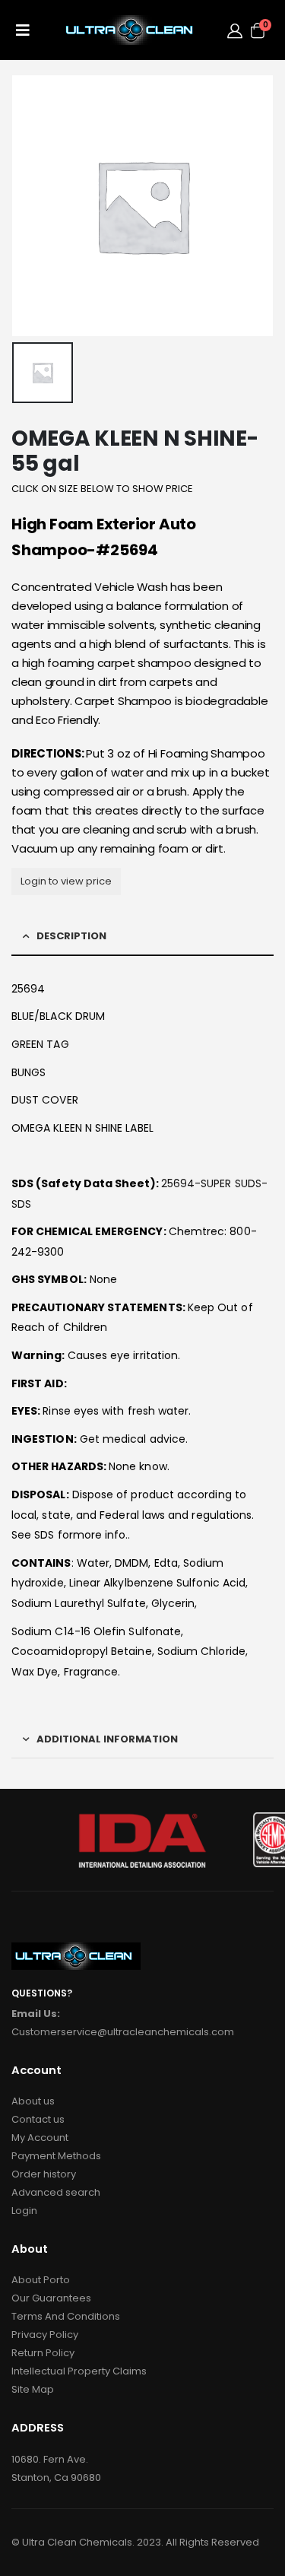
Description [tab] (71, 936)
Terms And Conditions (66, 2316)
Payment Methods (56, 2156)
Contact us (38, 2119)
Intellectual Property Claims (79, 2371)
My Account (40, 2138)
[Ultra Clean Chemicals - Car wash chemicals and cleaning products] (132, 30)
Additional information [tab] (107, 1739)
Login (24, 2211)
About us (33, 2101)
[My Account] (235, 30)
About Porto (41, 2280)
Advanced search (56, 2192)
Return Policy (43, 2353)
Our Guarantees (51, 2298)
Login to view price (66, 881)
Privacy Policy (45, 2335)
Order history (44, 2174)
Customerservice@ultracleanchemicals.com (123, 2032)
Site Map (33, 2389)
